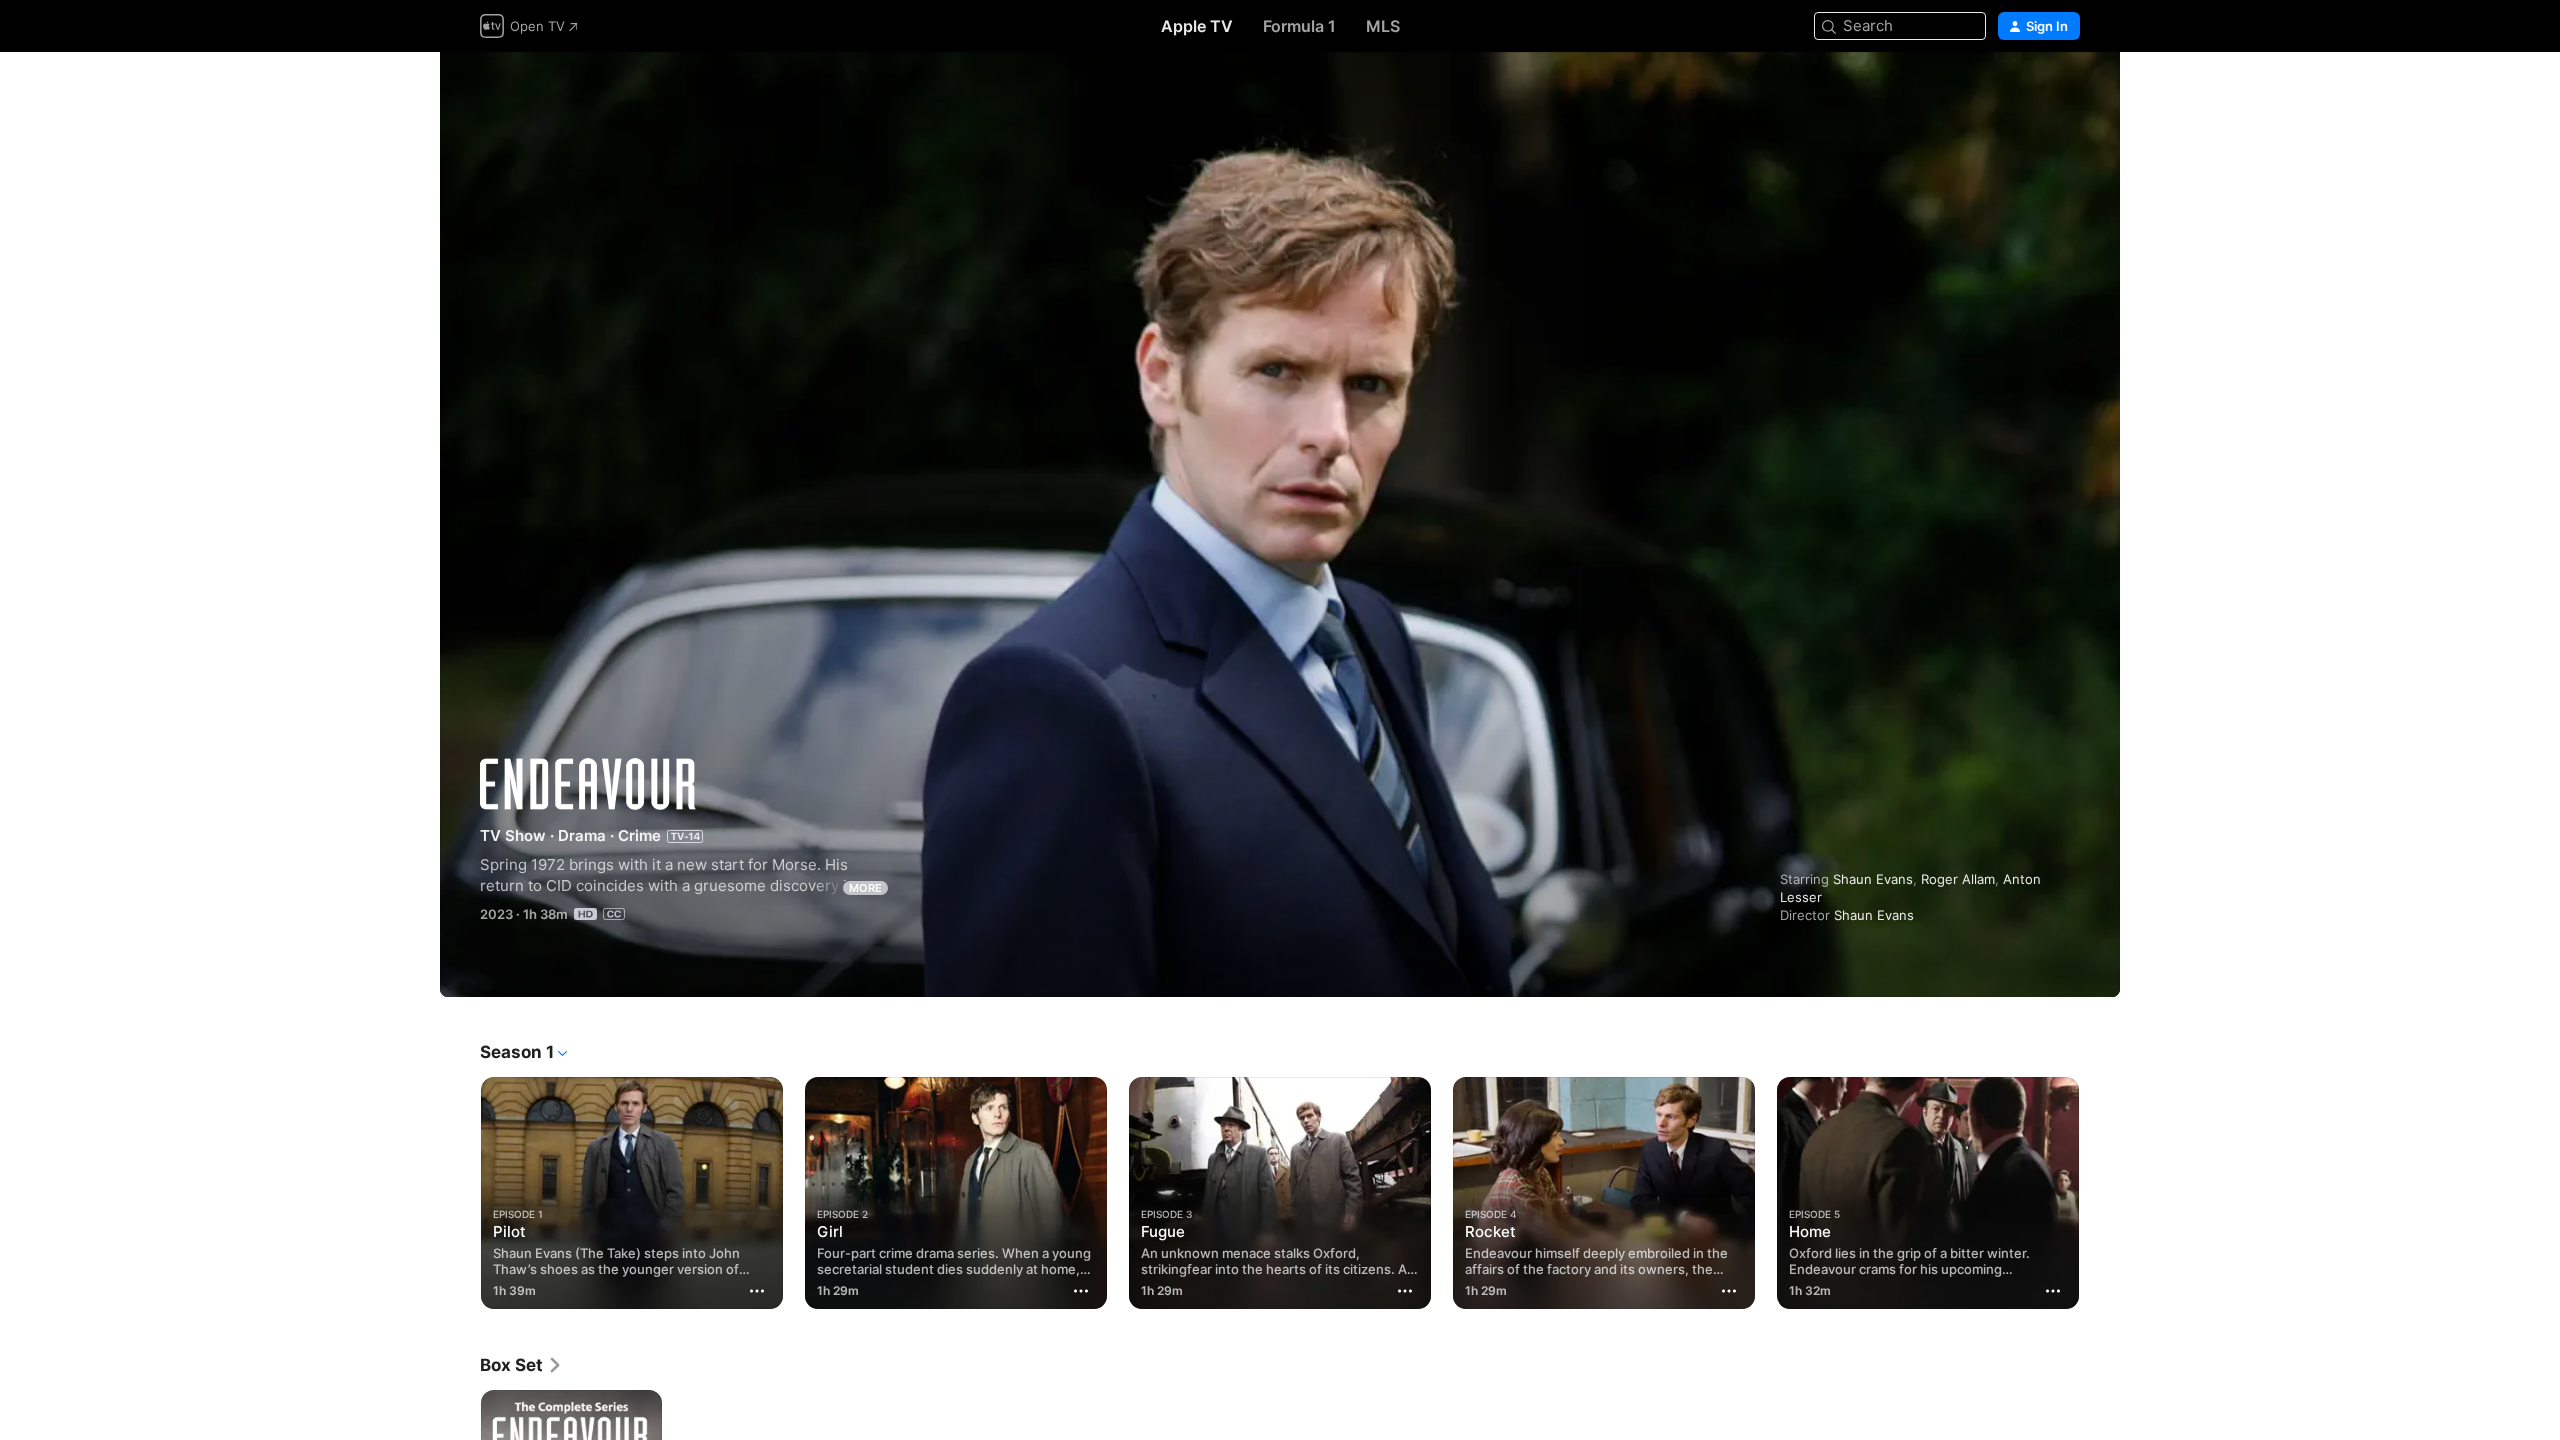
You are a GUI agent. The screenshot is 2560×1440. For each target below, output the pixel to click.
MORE (865, 888)
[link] (521, 1365)
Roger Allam (1958, 879)
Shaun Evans (1873, 879)
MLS (1383, 26)
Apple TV (1197, 26)
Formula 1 (1299, 26)
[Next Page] (2100, 1193)
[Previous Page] (460, 1193)
